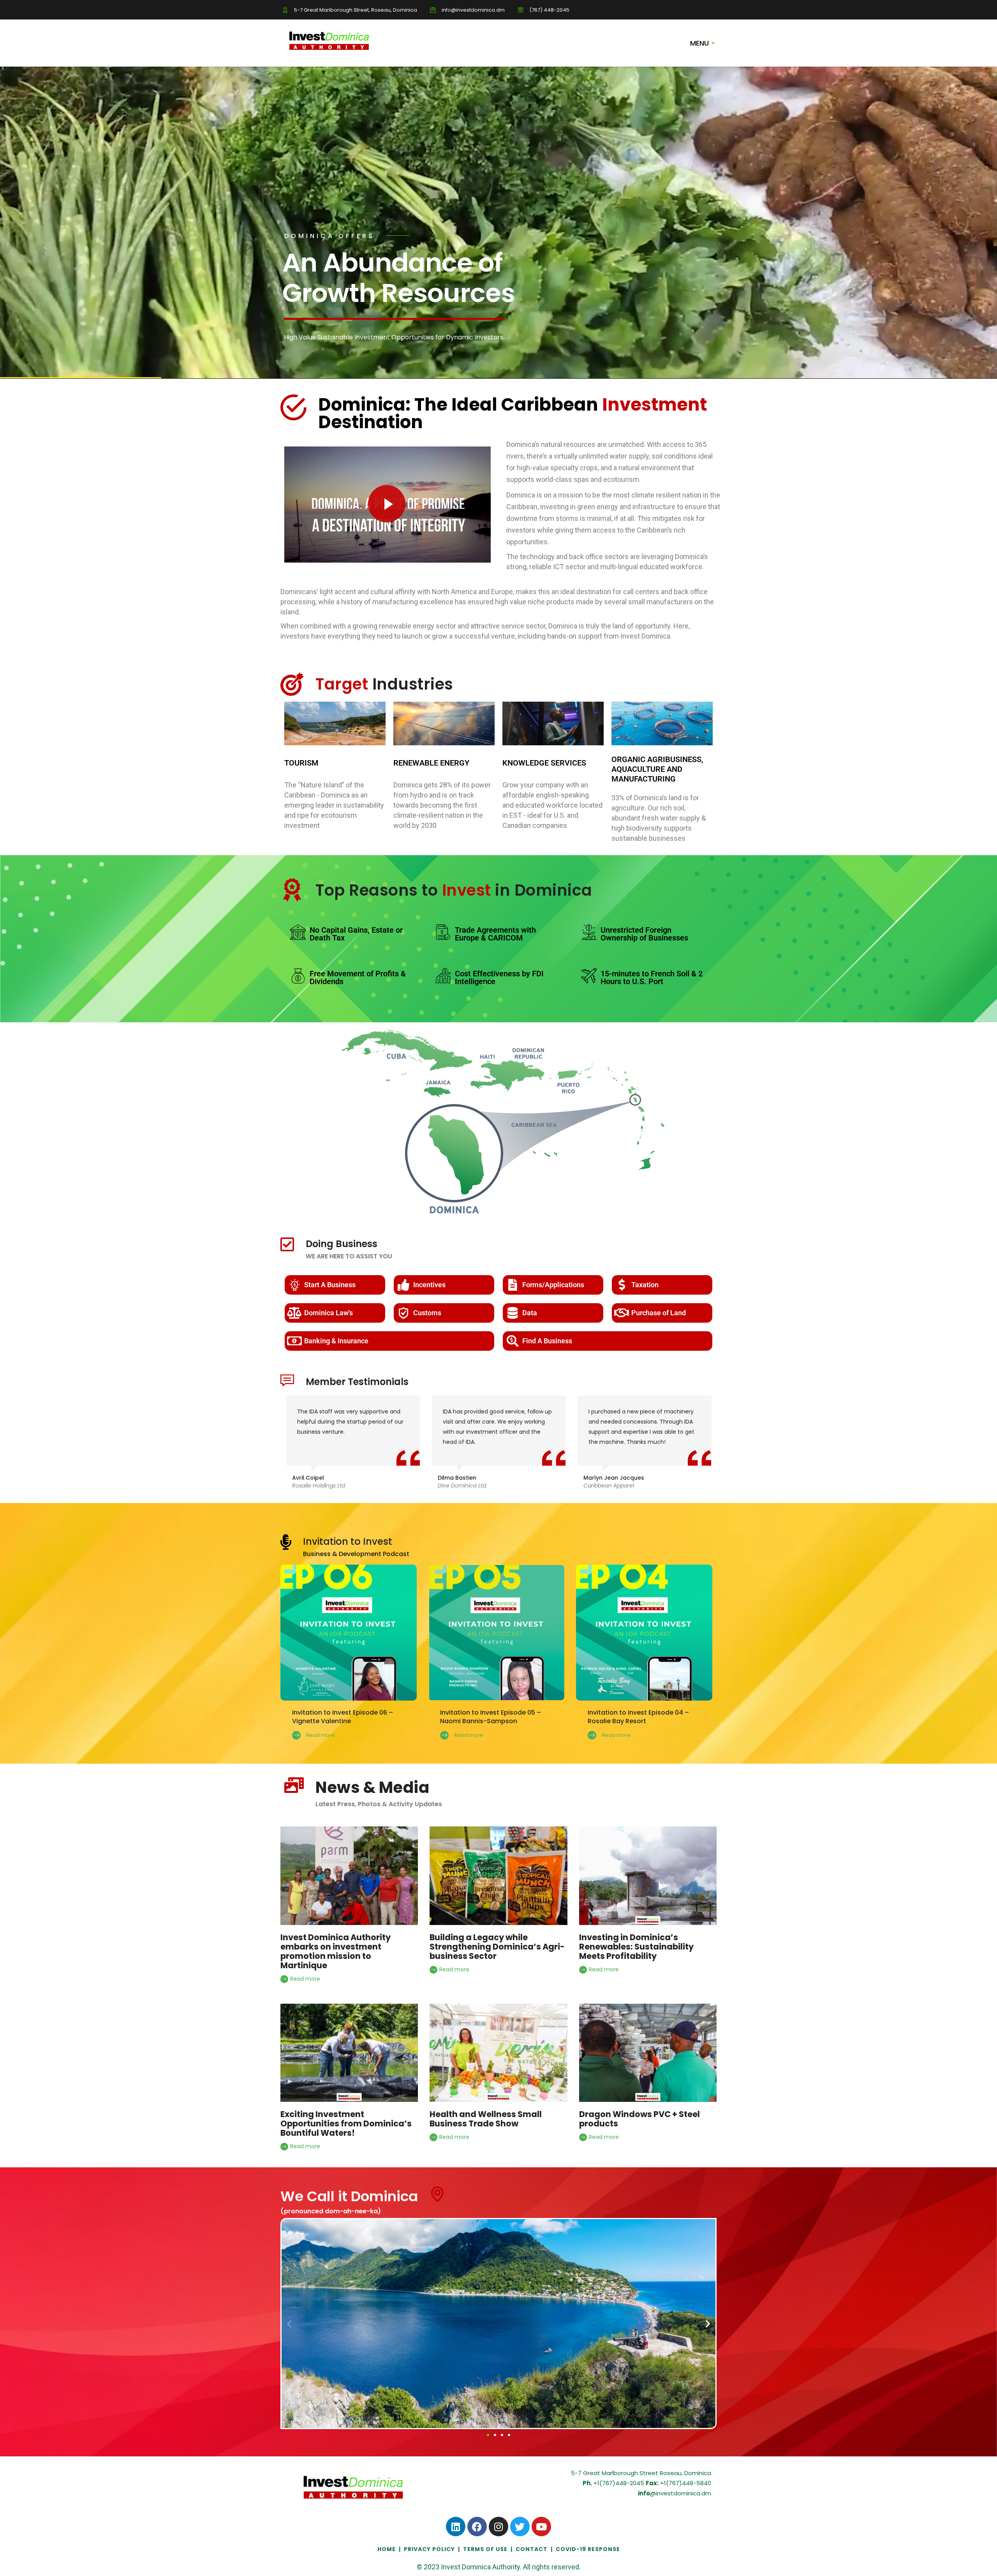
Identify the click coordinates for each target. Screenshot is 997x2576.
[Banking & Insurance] (294, 1341)
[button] (289, 2323)
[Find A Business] (513, 1341)
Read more (304, 1979)
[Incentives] (403, 1285)
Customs (427, 1313)
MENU (699, 43)
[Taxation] (622, 1285)
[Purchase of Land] (622, 1313)
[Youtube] (541, 2527)
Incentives (429, 1285)
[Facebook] (477, 2527)
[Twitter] (520, 2527)
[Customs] (403, 1313)
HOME (387, 2549)
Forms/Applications (553, 1285)
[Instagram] (498, 2527)
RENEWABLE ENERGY (431, 763)
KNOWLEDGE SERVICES (544, 763)
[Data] (513, 1313)
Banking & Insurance (336, 1341)
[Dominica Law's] (294, 1313)
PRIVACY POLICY (429, 2549)
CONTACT (532, 2549)
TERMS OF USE (485, 2549)
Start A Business (330, 1285)
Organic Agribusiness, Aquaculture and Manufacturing (657, 769)
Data (530, 1313)
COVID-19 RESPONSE (588, 2549)
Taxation (645, 1285)
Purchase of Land (659, 1313)
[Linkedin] (456, 2527)
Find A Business (547, 1341)
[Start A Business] (294, 1285)
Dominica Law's (329, 1313)
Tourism (301, 763)
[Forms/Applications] (513, 1285)
